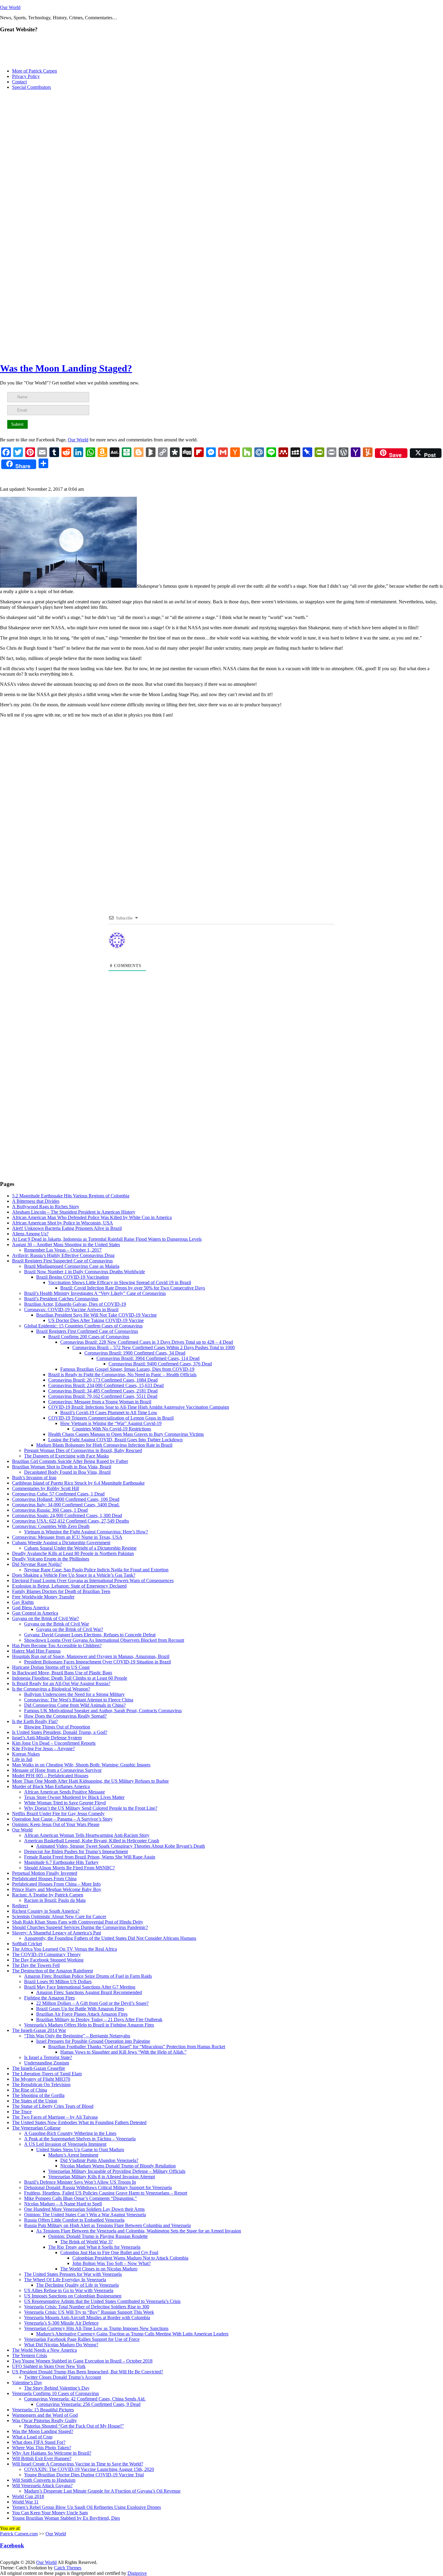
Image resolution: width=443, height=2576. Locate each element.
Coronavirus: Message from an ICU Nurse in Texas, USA (67, 1537)
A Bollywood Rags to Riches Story (46, 1207)
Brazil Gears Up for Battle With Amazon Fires (80, 2009)
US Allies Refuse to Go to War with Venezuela (69, 2290)
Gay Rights (23, 1602)
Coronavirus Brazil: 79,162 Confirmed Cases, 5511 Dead (103, 1396)
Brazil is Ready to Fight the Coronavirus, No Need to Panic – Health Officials (122, 1375)
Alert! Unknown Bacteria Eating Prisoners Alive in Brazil (67, 1228)
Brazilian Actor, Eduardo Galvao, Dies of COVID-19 (75, 1304)
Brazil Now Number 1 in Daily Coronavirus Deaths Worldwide (85, 1272)
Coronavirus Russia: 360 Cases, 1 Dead (50, 1510)
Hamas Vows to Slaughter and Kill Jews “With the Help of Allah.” (123, 2052)
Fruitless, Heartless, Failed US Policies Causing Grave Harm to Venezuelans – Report (106, 2193)
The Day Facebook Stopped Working (48, 1960)
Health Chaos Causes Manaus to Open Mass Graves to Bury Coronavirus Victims (126, 1434)
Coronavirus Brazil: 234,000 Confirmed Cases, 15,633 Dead (106, 1385)
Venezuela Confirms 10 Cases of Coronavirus (55, 2393)
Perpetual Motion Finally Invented (45, 1873)
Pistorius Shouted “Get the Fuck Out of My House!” (74, 2426)
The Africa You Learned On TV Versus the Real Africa (64, 1949)
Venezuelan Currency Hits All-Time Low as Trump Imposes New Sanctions (96, 2328)
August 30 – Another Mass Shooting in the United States (66, 1244)
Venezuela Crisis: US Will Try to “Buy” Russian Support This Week (89, 2312)
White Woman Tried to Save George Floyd (65, 1803)
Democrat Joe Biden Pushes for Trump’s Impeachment (76, 1851)
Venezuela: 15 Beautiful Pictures (43, 2410)
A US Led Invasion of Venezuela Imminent (65, 2144)
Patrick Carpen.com (19, 2534)
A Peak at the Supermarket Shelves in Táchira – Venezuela (80, 2139)
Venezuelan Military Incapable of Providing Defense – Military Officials (117, 2171)
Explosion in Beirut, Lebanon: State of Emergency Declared (69, 1586)
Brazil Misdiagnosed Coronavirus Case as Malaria (72, 1266)
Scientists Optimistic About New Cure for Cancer (59, 1916)
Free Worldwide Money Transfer (43, 1597)
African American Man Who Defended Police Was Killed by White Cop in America (92, 1217)
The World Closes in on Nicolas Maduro (99, 2269)
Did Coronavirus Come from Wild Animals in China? (75, 1705)
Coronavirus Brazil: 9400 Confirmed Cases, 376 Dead (160, 1364)
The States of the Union (35, 2101)
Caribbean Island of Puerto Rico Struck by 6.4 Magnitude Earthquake (78, 1483)
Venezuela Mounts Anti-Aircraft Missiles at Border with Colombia (87, 2318)
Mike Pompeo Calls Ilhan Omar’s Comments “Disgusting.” (80, 2198)
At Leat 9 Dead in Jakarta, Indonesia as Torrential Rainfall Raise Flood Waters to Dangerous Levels (107, 1239)
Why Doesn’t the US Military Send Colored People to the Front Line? (91, 1808)
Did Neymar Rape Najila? (37, 1564)
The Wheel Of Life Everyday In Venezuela (65, 2280)
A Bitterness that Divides (36, 1201)
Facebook (12, 2545)
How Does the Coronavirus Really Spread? (65, 1716)
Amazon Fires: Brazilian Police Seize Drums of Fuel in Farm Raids (88, 1976)
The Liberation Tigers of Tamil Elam (47, 2074)
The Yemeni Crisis (30, 2355)
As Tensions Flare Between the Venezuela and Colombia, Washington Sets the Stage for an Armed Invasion (139, 2231)
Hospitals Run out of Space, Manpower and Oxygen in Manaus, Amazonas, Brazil (91, 1656)
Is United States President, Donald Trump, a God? (60, 1732)
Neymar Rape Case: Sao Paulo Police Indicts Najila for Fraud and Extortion (96, 1570)
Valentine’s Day (27, 2383)
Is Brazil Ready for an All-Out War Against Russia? (61, 1683)
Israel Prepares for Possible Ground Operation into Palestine (93, 2041)
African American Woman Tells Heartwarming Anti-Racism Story (87, 1835)
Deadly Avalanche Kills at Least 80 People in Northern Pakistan (73, 1553)
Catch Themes (68, 2568)
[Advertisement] (222, 137)
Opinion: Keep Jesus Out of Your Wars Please (56, 1824)
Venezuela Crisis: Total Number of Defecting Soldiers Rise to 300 (87, 2307)
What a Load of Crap (32, 2437)
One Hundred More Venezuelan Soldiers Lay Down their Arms (84, 2209)
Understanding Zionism (47, 2063)
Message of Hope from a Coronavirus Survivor (57, 1770)
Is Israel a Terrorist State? (48, 2057)
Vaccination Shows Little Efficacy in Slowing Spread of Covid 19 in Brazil (120, 1282)
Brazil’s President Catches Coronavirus (61, 1299)
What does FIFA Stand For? (39, 2442)
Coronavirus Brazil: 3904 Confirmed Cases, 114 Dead (148, 1358)
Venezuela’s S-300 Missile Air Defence (61, 2323)
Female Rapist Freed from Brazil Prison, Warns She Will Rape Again (90, 1857)
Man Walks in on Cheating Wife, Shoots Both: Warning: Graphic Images (81, 1765)
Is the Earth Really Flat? (35, 1721)
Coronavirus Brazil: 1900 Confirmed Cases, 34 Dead (135, 1353)
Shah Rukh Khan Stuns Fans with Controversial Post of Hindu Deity (78, 1922)
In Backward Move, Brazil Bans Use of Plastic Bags (62, 1673)
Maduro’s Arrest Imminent (73, 2155)
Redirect (20, 1906)
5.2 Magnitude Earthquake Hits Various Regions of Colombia (71, 1196)
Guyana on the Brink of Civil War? (46, 1618)
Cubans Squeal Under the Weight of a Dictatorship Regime (80, 1548)
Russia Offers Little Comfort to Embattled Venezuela (74, 2220)
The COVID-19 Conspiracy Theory (46, 1954)
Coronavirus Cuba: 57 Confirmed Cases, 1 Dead (58, 1494)
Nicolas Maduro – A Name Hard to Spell (63, 2204)
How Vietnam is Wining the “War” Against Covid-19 (111, 1423)
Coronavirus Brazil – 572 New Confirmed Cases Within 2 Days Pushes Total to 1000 (154, 1347)
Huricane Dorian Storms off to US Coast (51, 1667)
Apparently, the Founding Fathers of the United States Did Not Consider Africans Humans (110, 1938)
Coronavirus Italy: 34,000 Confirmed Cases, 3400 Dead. (66, 1505)
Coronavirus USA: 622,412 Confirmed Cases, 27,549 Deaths (71, 1521)
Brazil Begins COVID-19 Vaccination (72, 1277)
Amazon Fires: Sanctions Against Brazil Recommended (89, 1992)
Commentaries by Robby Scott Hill (46, 1488)
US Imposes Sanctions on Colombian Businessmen (73, 2296)
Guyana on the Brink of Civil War (57, 1624)
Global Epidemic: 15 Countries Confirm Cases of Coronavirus (83, 1326)
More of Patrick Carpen (35, 71)
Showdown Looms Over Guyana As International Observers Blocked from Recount (104, 1640)
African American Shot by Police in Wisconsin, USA (63, 1223)
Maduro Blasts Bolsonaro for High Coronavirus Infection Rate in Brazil (104, 1445)
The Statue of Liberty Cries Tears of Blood (53, 2106)
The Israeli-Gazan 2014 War (39, 2030)
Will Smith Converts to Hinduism (44, 2480)
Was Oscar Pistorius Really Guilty (44, 2420)
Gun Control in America (35, 1613)
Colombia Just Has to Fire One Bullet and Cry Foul (109, 2252)
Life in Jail (22, 1759)
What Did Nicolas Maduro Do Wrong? (61, 2345)
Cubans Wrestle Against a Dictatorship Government (61, 1543)
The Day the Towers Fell (36, 1965)
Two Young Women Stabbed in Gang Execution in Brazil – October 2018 (82, 2361)
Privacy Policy (26, 76)
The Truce (22, 2112)
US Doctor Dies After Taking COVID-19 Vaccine (96, 1320)
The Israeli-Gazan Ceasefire (39, 2068)
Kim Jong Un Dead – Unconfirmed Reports (54, 1743)
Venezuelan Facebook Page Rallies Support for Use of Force (82, 2339)
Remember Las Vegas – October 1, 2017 (63, 1250)
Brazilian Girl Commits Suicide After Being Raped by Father (70, 1461)
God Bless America (31, 1608)
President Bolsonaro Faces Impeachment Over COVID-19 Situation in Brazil (97, 1662)
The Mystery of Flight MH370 (41, 2079)
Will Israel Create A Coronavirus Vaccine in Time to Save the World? (78, 2464)
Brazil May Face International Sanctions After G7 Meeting (80, 1987)
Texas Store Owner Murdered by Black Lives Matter (74, 1797)
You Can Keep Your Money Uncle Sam (50, 2513)
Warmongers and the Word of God (45, 2415)
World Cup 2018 (28, 2496)
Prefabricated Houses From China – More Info (56, 1884)
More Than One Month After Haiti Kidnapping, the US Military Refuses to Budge (90, 1781)
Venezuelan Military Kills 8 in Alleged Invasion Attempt (102, 2177)
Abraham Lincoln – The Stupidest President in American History (74, 1212)
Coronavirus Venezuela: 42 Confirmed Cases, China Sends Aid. (85, 2399)
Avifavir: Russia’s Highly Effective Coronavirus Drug (63, 1255)
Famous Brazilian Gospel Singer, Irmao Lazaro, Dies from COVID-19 (127, 1369)
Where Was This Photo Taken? (42, 2448)
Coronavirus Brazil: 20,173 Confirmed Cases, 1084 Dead (103, 1380)
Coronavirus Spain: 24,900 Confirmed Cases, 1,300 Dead (67, 1515)
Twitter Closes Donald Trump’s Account (63, 2377)
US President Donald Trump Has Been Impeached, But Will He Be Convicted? (88, 2372)
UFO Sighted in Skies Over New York (49, 2366)
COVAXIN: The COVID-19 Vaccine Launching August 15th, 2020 (89, 2469)
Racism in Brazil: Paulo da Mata (55, 1900)
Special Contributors (31, 87)
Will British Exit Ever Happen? (42, 2458)
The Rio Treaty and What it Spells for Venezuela (94, 2247)
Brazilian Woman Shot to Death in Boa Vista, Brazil (62, 1467)
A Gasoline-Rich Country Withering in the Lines (70, 2133)
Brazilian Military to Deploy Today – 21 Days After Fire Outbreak (99, 2019)
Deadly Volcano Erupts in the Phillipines (51, 1559)
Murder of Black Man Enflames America (51, 1786)
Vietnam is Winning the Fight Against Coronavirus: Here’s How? (86, 1532)
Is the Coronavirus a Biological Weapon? (51, 1689)
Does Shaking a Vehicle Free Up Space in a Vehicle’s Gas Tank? (74, 1575)
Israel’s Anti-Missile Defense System (47, 1738)
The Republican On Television (41, 2084)
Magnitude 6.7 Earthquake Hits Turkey (61, 1862)
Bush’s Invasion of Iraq (34, 1478)
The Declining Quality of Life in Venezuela (77, 2285)
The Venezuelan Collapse (36, 2128)
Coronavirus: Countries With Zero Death (51, 1526)
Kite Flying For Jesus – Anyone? (43, 1748)
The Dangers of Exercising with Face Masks (66, 1456)
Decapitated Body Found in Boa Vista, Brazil (67, 1472)
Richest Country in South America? (46, 1911)
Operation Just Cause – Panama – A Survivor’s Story (62, 1819)
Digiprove (137, 2573)
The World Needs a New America (44, 2350)
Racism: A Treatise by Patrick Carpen (48, 1895)
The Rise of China (30, 2090)
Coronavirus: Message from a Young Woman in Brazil (100, 1402)
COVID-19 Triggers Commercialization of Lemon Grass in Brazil (111, 1418)
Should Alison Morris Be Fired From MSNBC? (69, 1868)
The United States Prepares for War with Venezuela (73, 2274)
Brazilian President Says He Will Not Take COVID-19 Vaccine (96, 1315)
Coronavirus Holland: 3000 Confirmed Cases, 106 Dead (66, 1499)
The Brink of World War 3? (86, 2242)
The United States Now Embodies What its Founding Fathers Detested (79, 2122)
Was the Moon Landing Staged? (66, 368)
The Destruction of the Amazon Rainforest (52, 1971)
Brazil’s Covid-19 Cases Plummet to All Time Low (109, 1412)
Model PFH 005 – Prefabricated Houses (50, 1776)
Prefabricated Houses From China (44, 1879)
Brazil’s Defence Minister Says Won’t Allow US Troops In (80, 2182)
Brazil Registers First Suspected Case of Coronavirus (62, 1261)
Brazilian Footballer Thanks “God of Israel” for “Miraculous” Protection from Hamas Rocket (137, 2047)
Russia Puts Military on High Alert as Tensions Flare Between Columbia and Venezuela (107, 2225)
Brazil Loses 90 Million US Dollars (58, 1982)
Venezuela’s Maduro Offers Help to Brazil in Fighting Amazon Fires (89, 2025)
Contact (19, 82)
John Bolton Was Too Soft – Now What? (112, 2263)
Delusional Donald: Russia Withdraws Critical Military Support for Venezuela (98, 2187)
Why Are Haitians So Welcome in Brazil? (52, 2453)
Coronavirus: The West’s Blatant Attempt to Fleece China (79, 1700)
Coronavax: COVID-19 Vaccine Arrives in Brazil (71, 1310)
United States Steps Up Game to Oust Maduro (80, 2150)
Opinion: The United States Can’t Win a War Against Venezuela (85, 2215)
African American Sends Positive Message (64, 1792)
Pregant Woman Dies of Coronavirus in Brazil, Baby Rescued (83, 1450)
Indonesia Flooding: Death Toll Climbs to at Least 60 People (70, 1678)
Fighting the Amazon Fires (49, 1998)
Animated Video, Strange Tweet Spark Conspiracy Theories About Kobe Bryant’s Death (121, 1846)
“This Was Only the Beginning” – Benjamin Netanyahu (77, 2036)
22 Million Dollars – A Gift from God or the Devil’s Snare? (92, 2003)
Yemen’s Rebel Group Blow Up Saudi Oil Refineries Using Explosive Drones (86, 2507)
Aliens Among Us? (30, 1234)
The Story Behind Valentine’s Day (57, 2388)
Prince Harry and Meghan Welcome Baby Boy (57, 1889)
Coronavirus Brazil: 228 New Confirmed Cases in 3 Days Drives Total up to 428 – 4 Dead (147, 1342)
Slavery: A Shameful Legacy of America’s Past (57, 1933)
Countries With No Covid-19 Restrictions (112, 1429)
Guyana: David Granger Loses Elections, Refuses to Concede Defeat (90, 1635)
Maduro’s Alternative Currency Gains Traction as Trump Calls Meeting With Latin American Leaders (132, 2334)
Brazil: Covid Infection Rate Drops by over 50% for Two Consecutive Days (133, 1288)
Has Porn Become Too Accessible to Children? (57, 1646)
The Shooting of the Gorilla (38, 2095)
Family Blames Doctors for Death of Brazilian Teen (61, 1591)
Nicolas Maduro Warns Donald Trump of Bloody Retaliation (118, 2166)
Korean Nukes (26, 1754)
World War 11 (25, 2502)
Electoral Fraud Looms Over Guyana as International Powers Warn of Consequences (93, 1580)
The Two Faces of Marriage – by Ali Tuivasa (55, 2117)
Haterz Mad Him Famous (36, 1651)
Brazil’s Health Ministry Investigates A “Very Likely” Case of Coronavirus (95, 1293)
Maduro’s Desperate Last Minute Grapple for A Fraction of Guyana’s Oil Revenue (102, 2491)
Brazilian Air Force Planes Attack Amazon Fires (82, 2014)
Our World (10, 7)
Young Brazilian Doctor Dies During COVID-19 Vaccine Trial (84, 2475)
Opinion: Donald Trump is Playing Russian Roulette (98, 2236)
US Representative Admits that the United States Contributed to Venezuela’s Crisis (102, 2301)
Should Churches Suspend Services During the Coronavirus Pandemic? (80, 1927)
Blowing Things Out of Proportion (57, 1727)
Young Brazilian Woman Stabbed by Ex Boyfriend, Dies (66, 2518)
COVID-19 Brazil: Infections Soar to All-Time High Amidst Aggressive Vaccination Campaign (139, 1407)
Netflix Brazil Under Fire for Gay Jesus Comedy (58, 1814)
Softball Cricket (27, 1944)
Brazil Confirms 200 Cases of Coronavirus (89, 1337)
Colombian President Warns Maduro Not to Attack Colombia (130, 2258)
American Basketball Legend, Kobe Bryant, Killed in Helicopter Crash (92, 1841)
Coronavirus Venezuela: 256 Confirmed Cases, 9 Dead (88, 2404)
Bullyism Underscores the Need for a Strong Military (74, 1694)
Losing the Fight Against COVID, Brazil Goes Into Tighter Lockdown (115, 1440)
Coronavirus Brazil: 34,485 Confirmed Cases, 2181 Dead (103, 1391)
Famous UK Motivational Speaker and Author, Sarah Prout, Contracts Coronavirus (103, 1711)
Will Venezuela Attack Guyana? (42, 2486)
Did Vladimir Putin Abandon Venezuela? (99, 2160)
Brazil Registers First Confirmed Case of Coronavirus (87, 1331)
